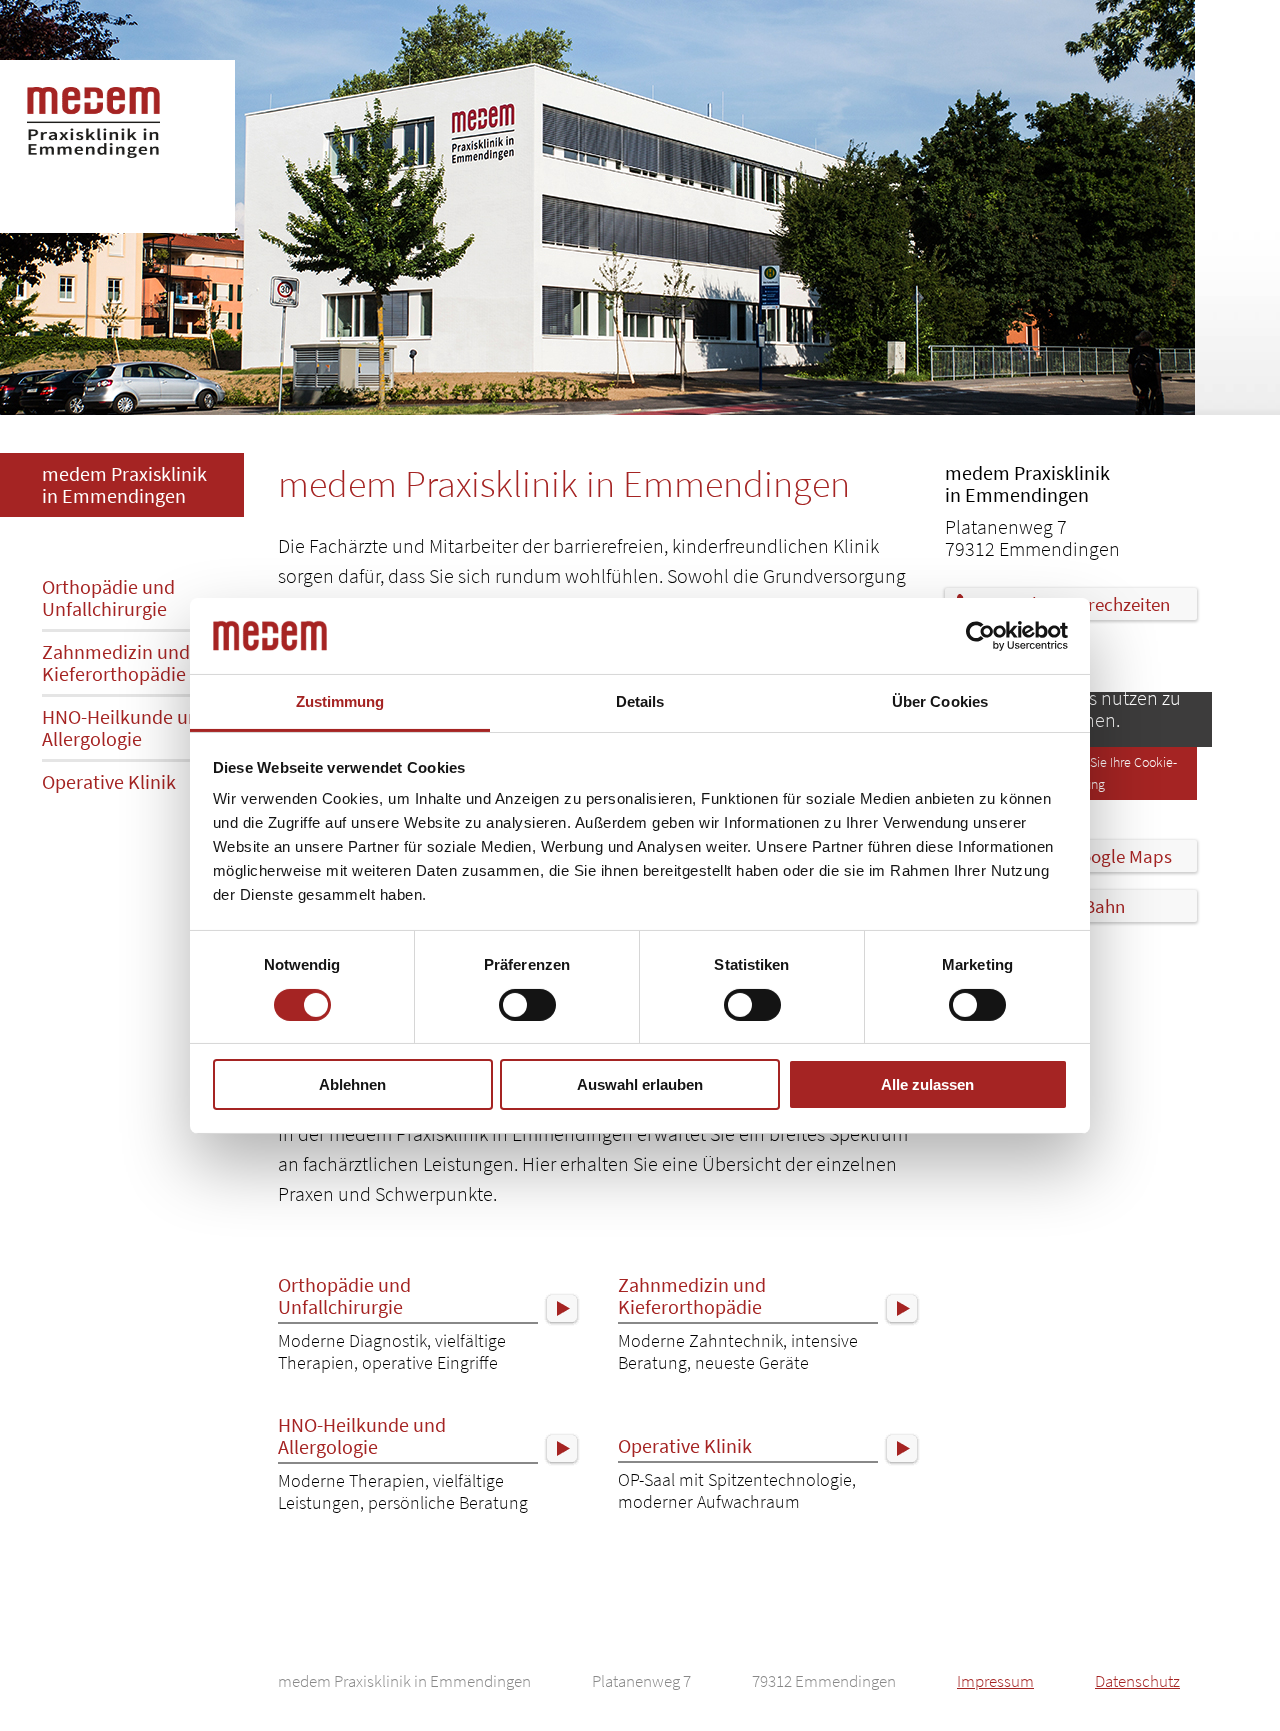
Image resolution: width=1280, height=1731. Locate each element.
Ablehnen (352, 1084)
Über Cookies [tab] (940, 701)
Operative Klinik (109, 781)
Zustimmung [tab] (340, 701)
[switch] (527, 1005)
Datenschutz (1137, 1681)
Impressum (995, 1681)
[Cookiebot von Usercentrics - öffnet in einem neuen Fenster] (980, 636)
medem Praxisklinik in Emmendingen (124, 484)
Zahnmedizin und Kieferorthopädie (116, 662)
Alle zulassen (927, 1084)
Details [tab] (640, 701)
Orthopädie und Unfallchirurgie (108, 597)
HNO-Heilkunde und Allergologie (126, 727)
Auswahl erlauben (640, 1084)
